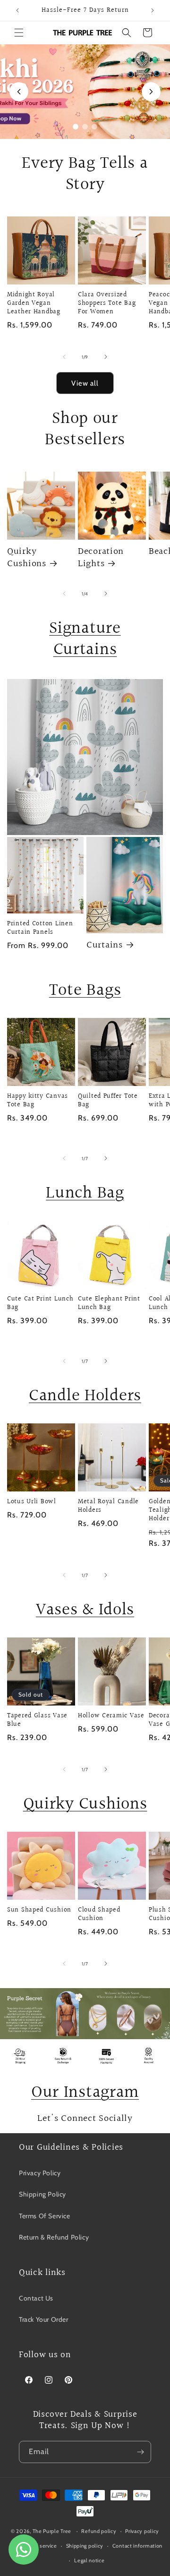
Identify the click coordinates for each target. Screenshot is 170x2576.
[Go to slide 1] (76, 127)
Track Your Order (44, 2319)
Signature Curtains (85, 639)
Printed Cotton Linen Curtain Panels (40, 928)
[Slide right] (106, 357)
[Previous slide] (19, 92)
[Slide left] (64, 357)
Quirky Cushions (27, 558)
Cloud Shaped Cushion (99, 1914)
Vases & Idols (85, 1610)
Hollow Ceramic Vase (111, 1716)
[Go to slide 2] (85, 127)
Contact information (137, 2546)
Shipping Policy (42, 2194)
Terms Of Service (45, 2216)
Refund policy (99, 2531)
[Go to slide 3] (94, 127)
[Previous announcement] (17, 10)
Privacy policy (142, 2531)
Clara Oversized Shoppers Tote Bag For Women (107, 303)
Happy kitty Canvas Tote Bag (38, 1101)
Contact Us (36, 2298)
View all (85, 383)
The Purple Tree (52, 2531)
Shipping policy (85, 2546)
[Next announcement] (153, 10)
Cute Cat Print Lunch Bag (40, 1303)
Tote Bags (85, 991)
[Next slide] (151, 92)
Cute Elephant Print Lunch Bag (109, 1303)
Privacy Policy (40, 2173)
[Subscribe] (140, 2452)
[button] (19, 33)
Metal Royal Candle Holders (108, 1506)
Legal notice (89, 2560)
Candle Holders (85, 1396)
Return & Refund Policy (54, 2237)
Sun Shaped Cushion (39, 1910)
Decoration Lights (101, 558)
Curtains (105, 946)
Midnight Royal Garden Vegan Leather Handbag (34, 303)
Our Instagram (85, 2093)
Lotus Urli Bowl (32, 1502)
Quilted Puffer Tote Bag (108, 1101)
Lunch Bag (85, 1193)
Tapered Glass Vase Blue (37, 1720)
